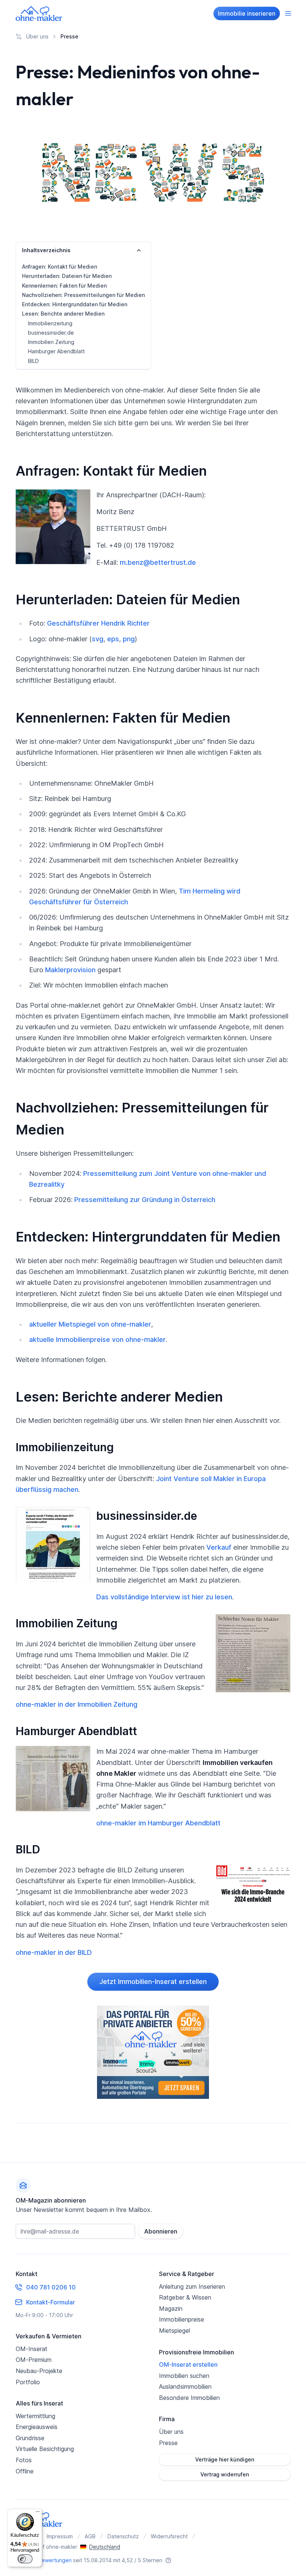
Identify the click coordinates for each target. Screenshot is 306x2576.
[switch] (25, 2559)
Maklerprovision (70, 970)
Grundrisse (30, 2438)
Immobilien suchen (184, 2376)
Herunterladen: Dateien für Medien (67, 276)
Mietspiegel (174, 2331)
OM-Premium (34, 2360)
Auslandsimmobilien (185, 2386)
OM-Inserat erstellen (188, 2364)
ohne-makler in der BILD (54, 1952)
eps (113, 639)
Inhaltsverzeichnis (46, 250)
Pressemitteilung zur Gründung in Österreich (145, 1200)
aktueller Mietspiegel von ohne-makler (90, 1324)
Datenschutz (123, 2536)
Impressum (60, 2536)
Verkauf (219, 1547)
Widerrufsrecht (169, 2536)
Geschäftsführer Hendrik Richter (98, 623)
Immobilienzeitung (50, 323)
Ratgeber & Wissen (185, 2297)
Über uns (171, 2432)
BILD (33, 361)
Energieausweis (37, 2427)
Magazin (171, 2309)
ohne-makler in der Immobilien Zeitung (76, 1704)
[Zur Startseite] (39, 13)
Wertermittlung (35, 2416)
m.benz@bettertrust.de (158, 562)
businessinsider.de (51, 333)
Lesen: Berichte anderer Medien (63, 314)
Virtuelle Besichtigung (45, 2449)
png (129, 639)
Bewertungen (55, 2560)
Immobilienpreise (182, 2319)
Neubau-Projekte (39, 2371)
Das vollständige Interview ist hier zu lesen (164, 1597)
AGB (90, 2536)
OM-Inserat (32, 2349)
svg (98, 639)
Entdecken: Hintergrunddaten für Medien (75, 304)
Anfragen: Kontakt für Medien (60, 267)
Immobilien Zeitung (51, 342)
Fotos (24, 2460)
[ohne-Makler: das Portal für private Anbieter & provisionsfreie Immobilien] (153, 2052)
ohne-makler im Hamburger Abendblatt (158, 1823)
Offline (25, 2471)
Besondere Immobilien (189, 2398)
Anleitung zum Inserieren (192, 2287)
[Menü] (38, 2513)
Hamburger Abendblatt (56, 351)
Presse (168, 2443)
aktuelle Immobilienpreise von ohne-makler (97, 1339)
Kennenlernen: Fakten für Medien (64, 286)
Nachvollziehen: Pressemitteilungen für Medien (83, 295)
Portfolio (28, 2382)
